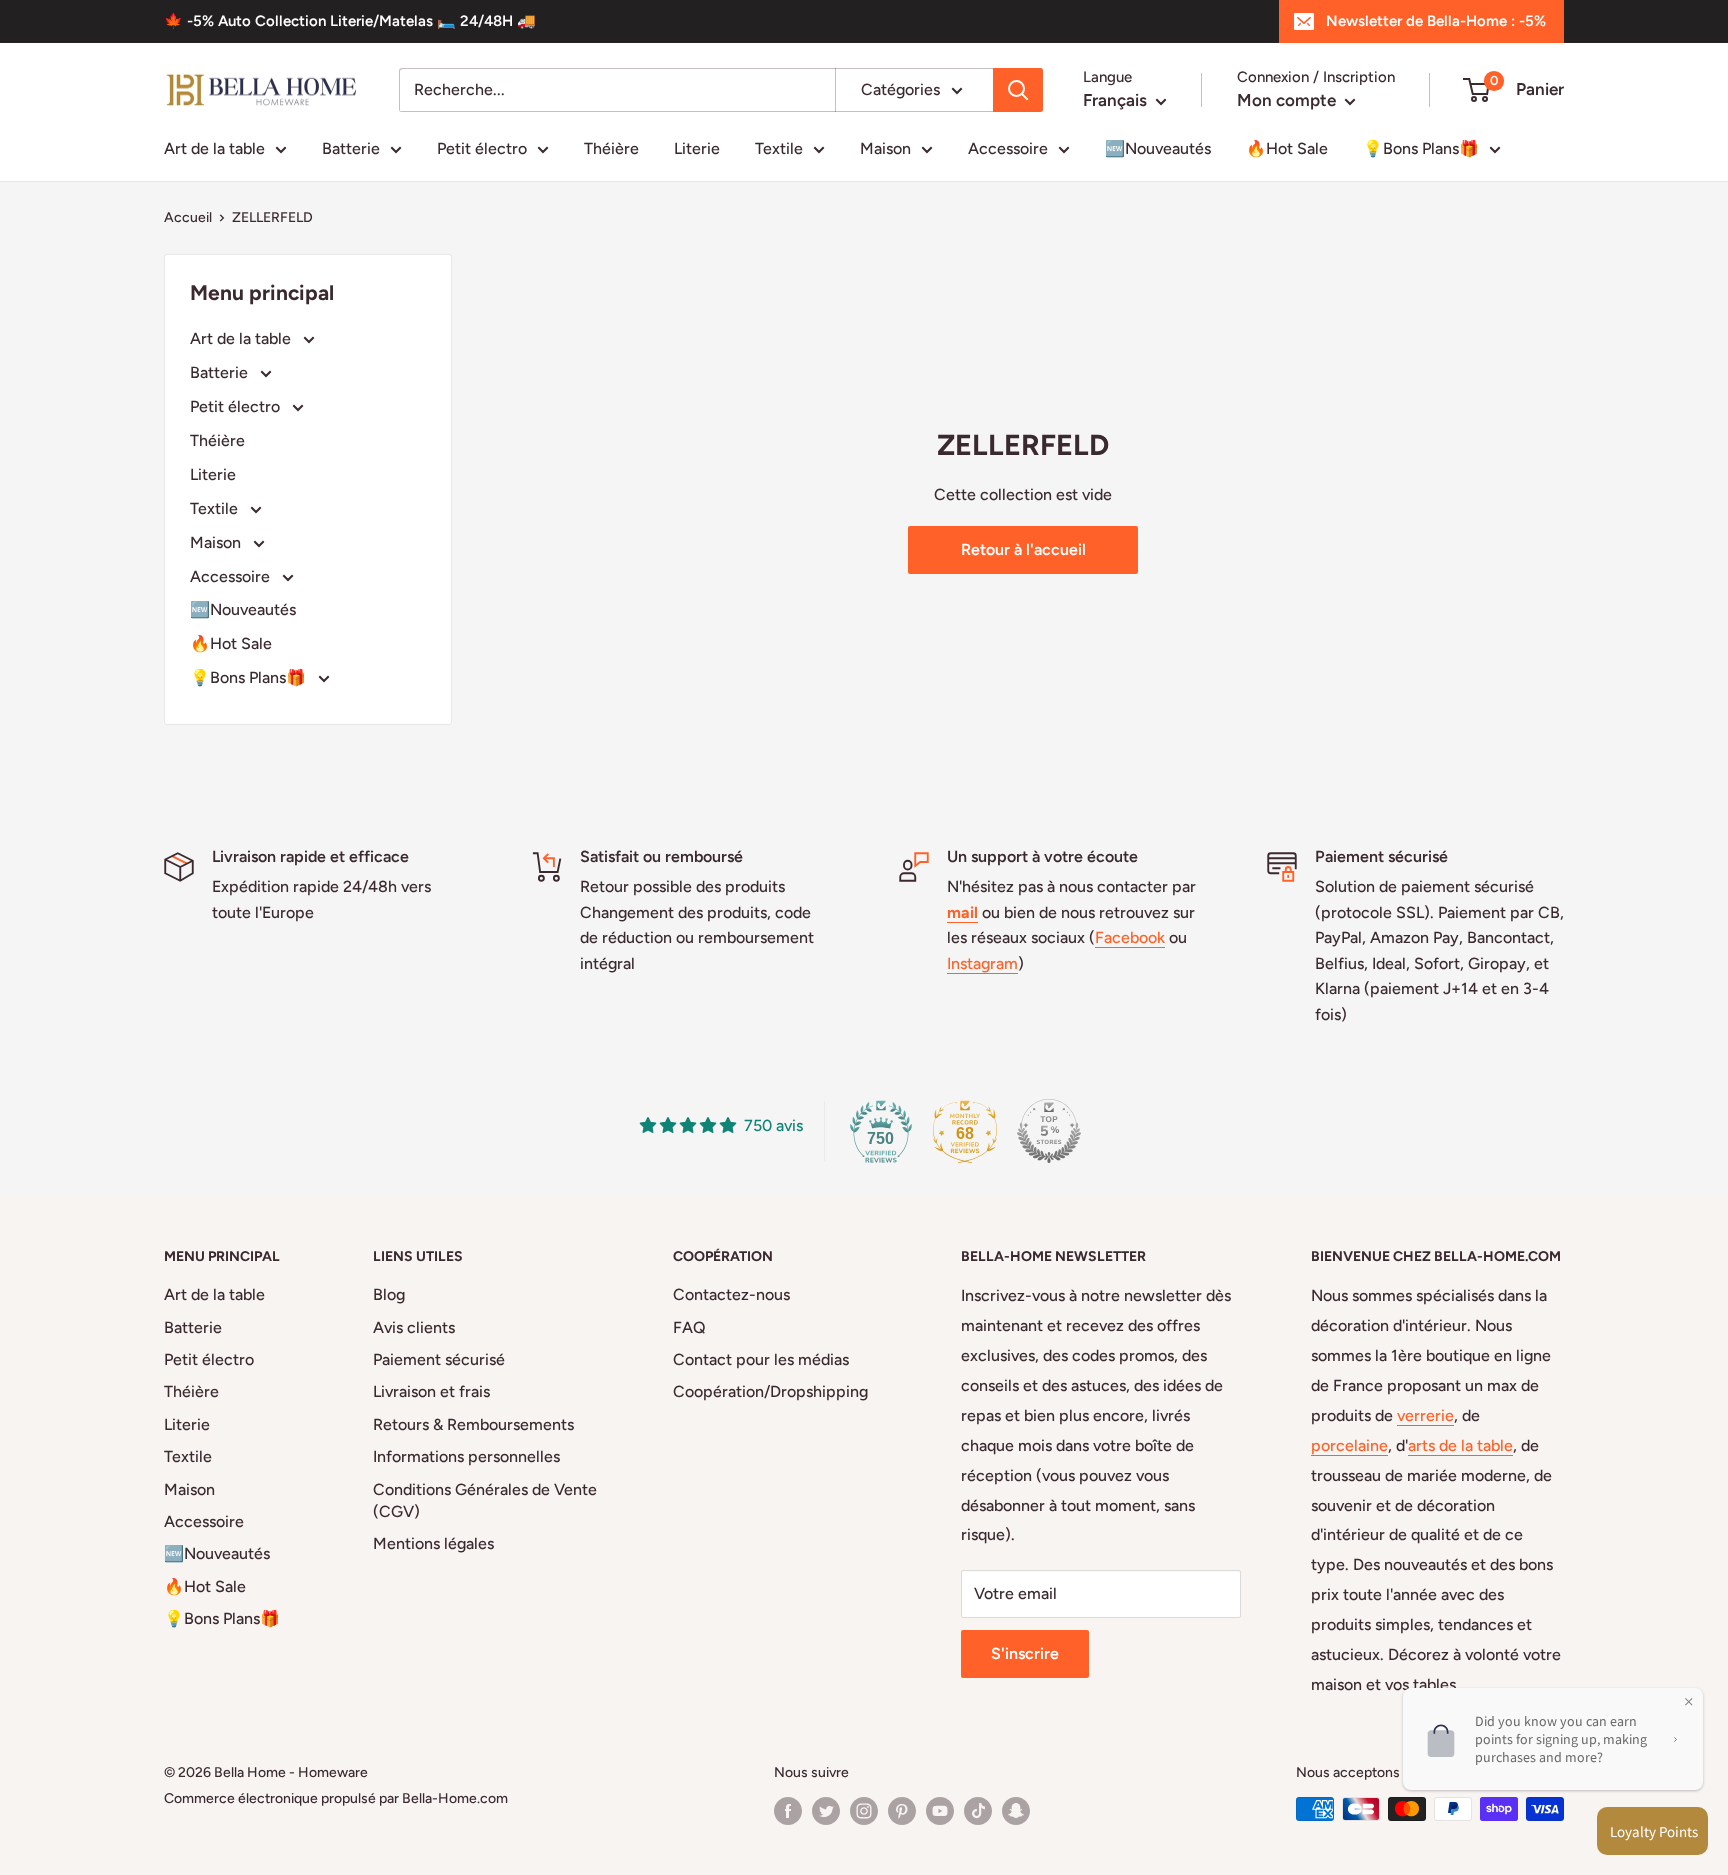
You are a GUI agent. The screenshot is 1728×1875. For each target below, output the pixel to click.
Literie (697, 148)
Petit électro (482, 148)
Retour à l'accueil (1023, 549)
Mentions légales (433, 1543)
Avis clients (414, 1327)
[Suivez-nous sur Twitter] (826, 1811)
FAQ (689, 1327)
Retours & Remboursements (473, 1424)
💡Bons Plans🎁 (1421, 148)
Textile (779, 148)
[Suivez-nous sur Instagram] (864, 1811)
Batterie (351, 148)
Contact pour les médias (761, 1359)
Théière (611, 148)
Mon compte (1288, 100)
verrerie (1425, 1415)
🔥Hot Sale (1287, 148)
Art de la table (214, 148)
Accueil (188, 217)
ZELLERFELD (272, 217)
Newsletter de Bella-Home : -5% (1436, 21)
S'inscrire (1025, 1653)
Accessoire (1008, 148)
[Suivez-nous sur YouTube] (940, 1811)
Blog (389, 1294)
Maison (885, 148)
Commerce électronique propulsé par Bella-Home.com (336, 1798)
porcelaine (1349, 1445)
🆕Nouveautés (1158, 148)
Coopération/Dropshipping (770, 1391)
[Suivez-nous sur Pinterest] (902, 1811)
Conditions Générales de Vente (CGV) (485, 1500)
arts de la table (1460, 1445)
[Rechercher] (1018, 90)
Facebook (1130, 937)
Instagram (982, 963)
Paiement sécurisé (439, 1359)
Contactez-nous (731, 1294)
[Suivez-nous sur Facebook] (788, 1811)
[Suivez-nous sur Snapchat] (1016, 1811)
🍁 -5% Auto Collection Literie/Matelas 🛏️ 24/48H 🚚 (350, 21)
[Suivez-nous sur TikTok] (978, 1811)
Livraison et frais (431, 1391)
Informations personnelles (466, 1456)
